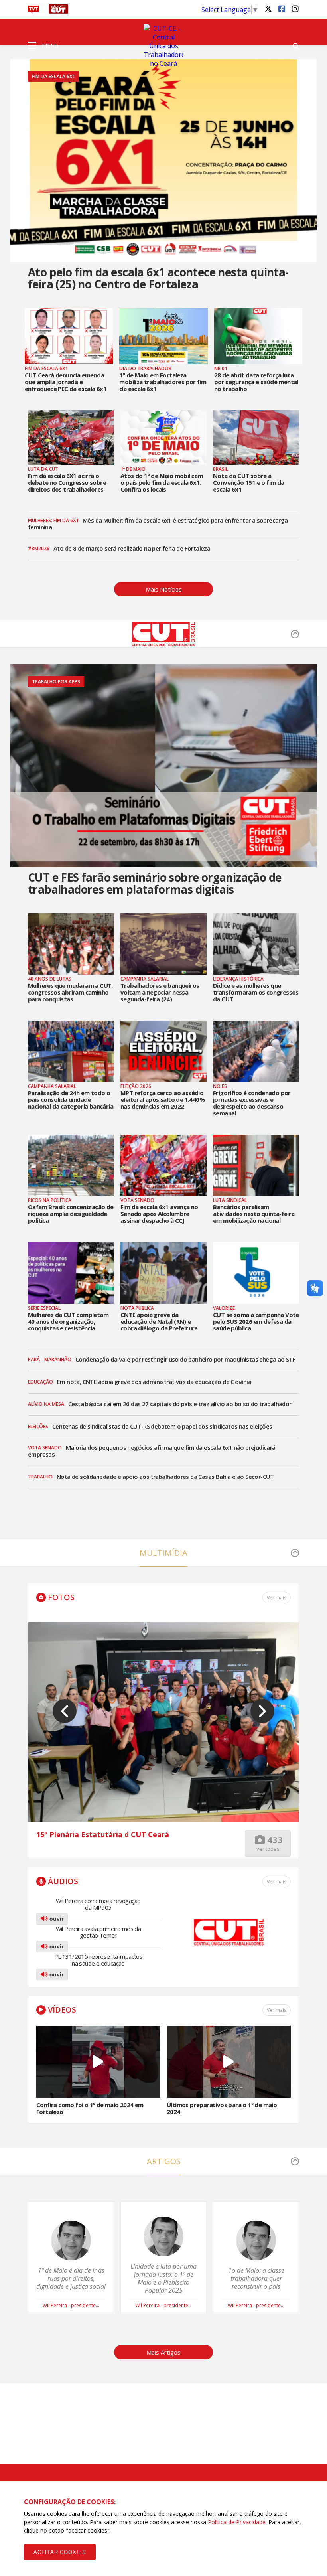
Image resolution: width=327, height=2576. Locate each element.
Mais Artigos (163, 2352)
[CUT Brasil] (163, 644)
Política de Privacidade (237, 2522)
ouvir (56, 1919)
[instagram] (295, 8)
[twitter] (268, 8)
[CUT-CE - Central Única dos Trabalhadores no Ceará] (163, 46)
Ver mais (277, 1882)
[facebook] (282, 8)
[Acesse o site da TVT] (33, 11)
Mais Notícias (164, 589)
